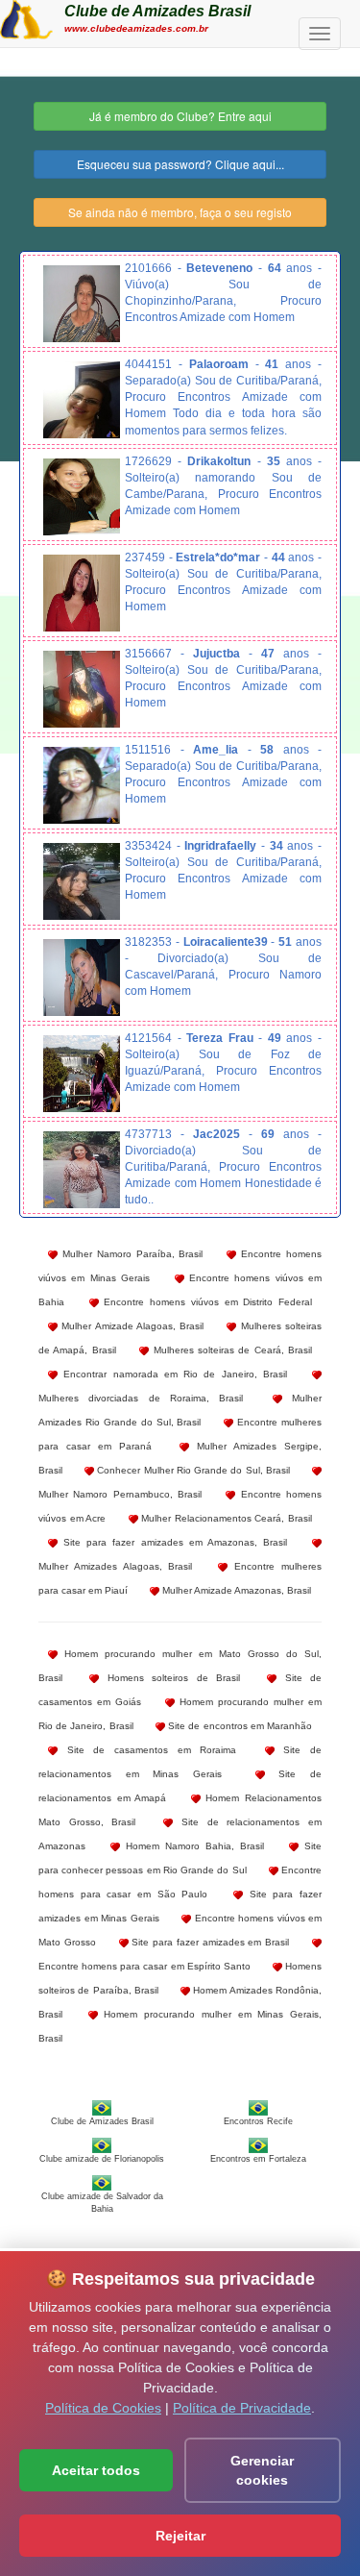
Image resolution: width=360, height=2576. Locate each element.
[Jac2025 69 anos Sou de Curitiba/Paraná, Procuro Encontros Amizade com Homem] (82, 1170)
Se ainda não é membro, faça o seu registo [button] (180, 212)
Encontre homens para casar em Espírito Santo (144, 1966)
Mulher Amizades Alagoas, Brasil (116, 1566)
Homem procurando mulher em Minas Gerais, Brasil (180, 2026)
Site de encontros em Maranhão (239, 1726)
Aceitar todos (96, 2470)
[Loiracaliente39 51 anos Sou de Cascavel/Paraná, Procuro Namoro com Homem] (82, 978)
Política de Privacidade (242, 2408)
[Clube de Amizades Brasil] (26, 17)
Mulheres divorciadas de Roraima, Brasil (141, 1398)
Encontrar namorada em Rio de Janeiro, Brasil (172, 1374)
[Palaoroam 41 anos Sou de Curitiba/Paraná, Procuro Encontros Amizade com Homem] (82, 400)
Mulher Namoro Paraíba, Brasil (130, 1254)
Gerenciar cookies (262, 2470)
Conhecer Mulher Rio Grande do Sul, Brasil (192, 1470)
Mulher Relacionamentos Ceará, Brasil (225, 1518)
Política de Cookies (103, 2408)
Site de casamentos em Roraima (147, 1750)
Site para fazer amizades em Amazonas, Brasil (172, 1542)
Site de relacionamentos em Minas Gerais (180, 1762)
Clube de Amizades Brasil (157, 11)
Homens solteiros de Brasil (169, 1678)
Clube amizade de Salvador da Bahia (102, 2202)
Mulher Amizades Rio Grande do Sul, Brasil (180, 1410)
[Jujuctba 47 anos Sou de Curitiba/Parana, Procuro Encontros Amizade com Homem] (82, 689)
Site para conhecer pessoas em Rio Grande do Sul (180, 1858)
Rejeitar (180, 2536)
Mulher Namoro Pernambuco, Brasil (120, 1494)
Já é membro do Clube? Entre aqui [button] (180, 116)
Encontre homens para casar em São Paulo (180, 1882)
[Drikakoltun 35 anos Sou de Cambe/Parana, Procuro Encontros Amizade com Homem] (82, 497)
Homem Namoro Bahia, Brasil (192, 1846)
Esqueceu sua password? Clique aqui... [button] (180, 164)
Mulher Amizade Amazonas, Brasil (235, 1590)
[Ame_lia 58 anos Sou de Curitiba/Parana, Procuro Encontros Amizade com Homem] (82, 785)
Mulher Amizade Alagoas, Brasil (131, 1326)
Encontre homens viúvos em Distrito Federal (205, 1302)
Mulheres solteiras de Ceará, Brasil (230, 1350)
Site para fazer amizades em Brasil (209, 1942)
